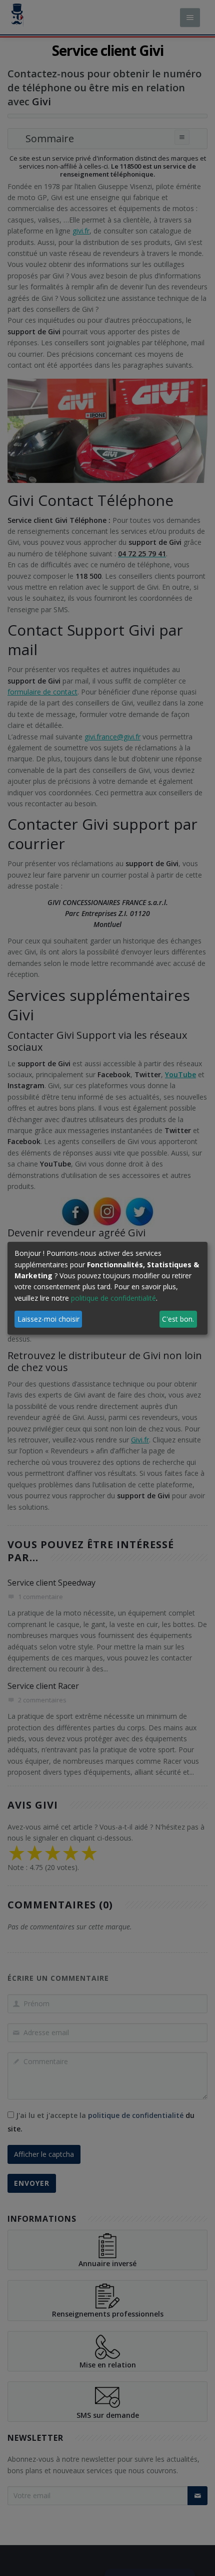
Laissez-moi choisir (48, 1319)
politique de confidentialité (113, 1298)
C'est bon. (178, 1319)
